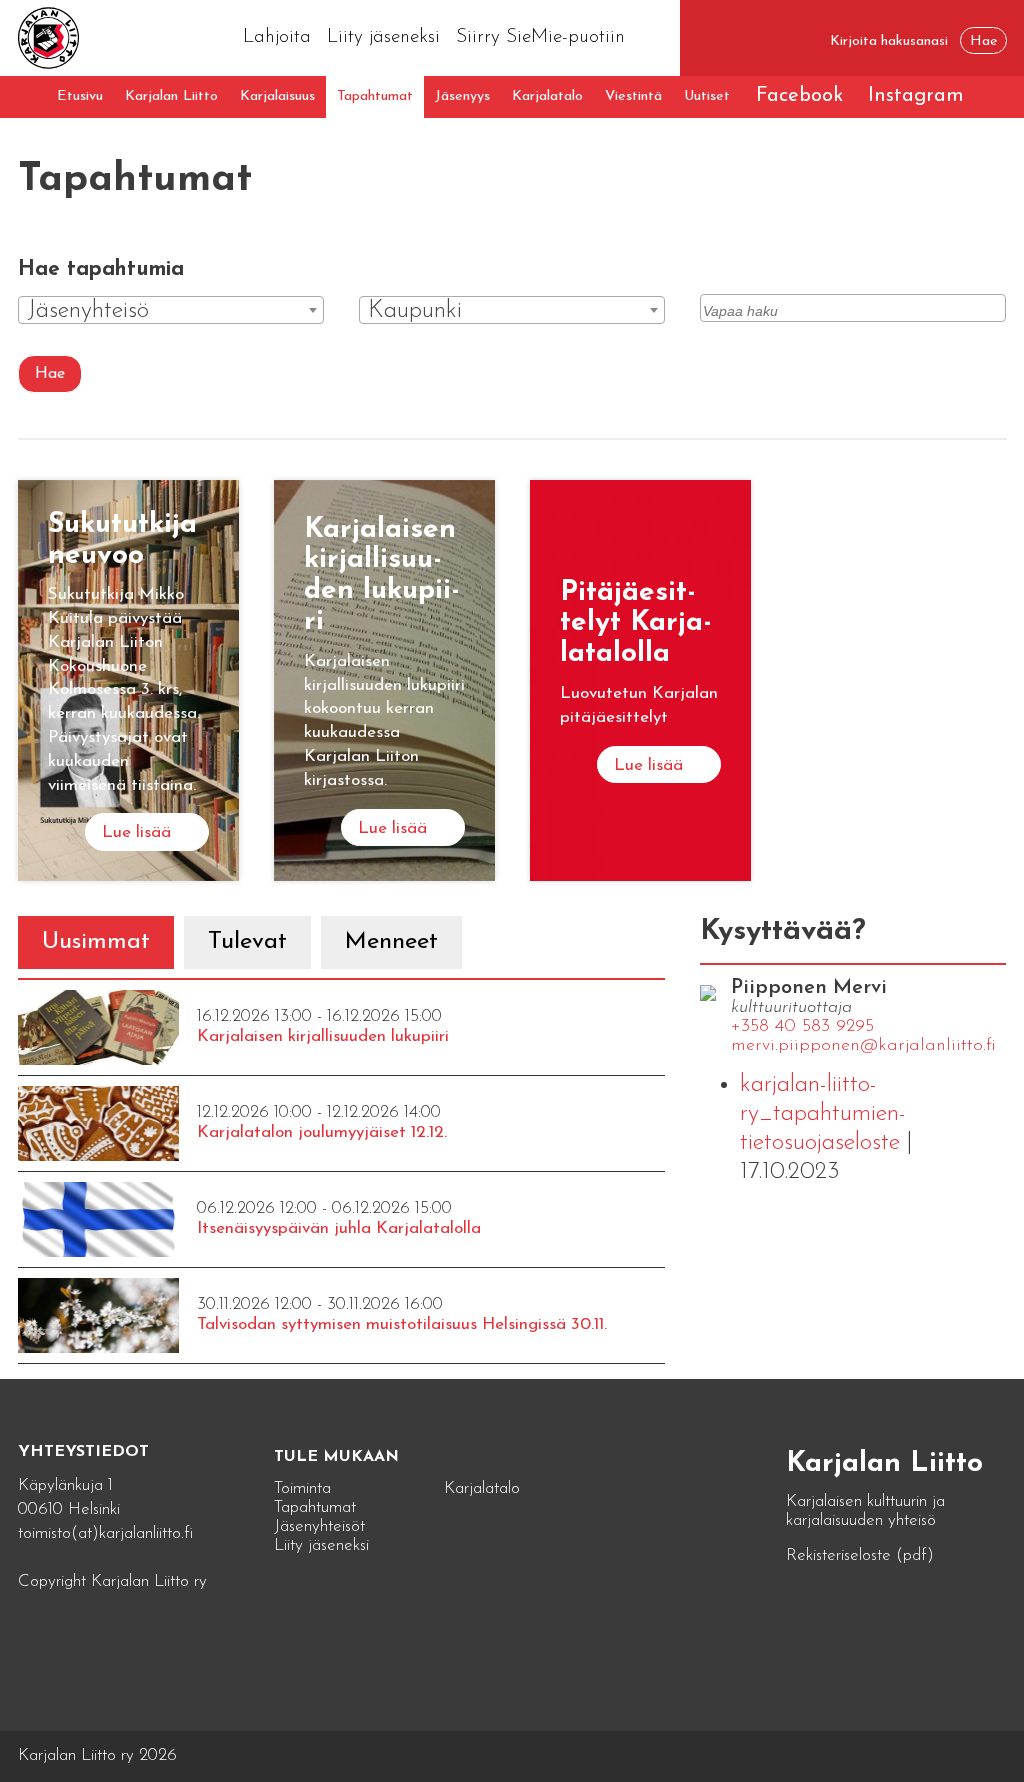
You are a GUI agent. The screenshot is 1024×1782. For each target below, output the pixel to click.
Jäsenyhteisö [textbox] (88, 311)
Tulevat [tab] (247, 942)
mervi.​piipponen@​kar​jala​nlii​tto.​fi (863, 1046)
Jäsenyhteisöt (319, 1526)
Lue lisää (136, 832)
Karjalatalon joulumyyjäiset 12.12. (322, 1132)
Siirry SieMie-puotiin (540, 37)
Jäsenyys (462, 96)
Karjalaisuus (277, 96)
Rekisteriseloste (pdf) (860, 1555)
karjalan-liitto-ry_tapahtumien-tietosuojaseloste (823, 1114)
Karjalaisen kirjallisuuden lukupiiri (323, 1036)
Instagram (916, 96)
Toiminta (302, 1488)
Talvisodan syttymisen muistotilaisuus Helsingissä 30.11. (402, 1324)
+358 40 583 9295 (802, 1027)
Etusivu (80, 96)
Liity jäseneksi (383, 37)
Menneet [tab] (391, 942)
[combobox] (171, 310)
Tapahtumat (375, 96)
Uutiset (707, 96)
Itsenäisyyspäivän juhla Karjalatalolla (339, 1228)
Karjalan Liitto (171, 96)
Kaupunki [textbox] (415, 311)
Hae (50, 374)
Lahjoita (277, 37)
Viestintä (633, 96)
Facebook (799, 96)
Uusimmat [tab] (96, 942)
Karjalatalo (547, 96)
